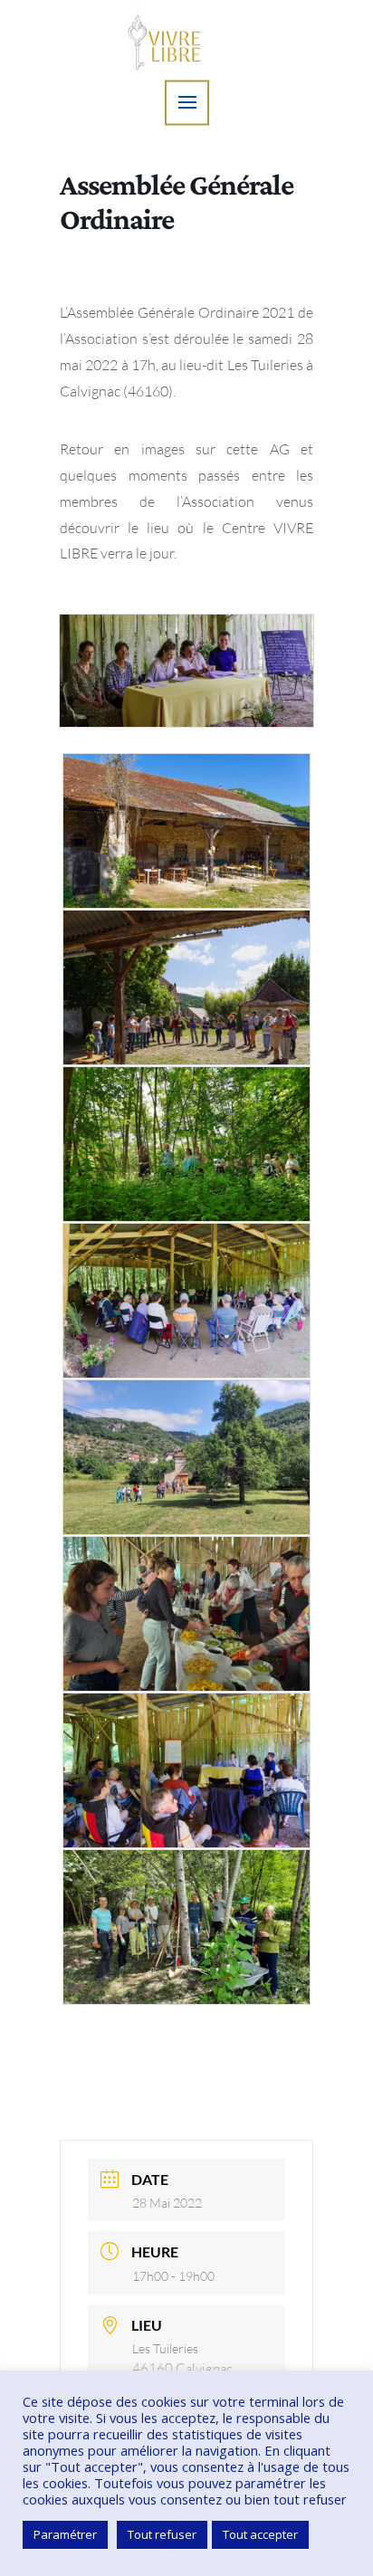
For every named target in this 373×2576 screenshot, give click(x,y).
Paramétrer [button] (65, 2534)
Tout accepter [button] (260, 2534)
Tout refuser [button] (162, 2534)
